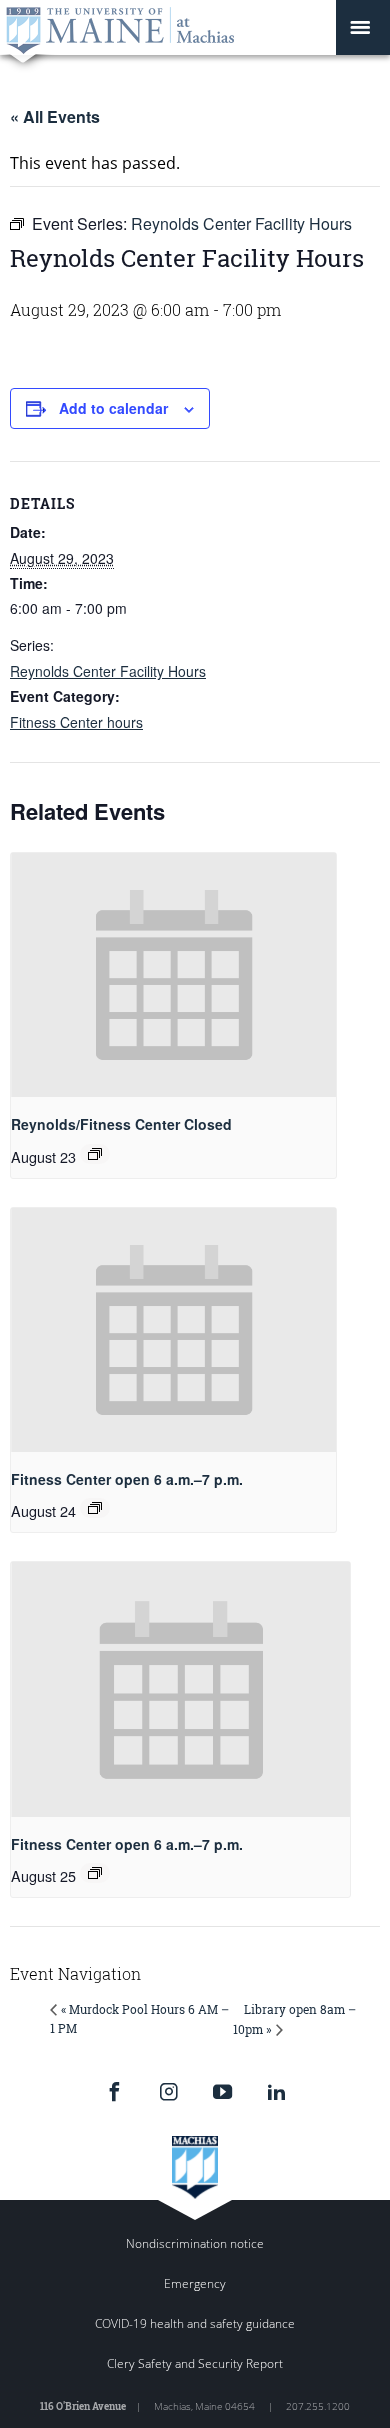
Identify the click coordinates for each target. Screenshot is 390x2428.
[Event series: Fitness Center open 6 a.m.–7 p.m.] (95, 1508)
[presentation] (173, 975)
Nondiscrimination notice (195, 2243)
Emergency (195, 2283)
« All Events (55, 116)
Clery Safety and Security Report (195, 2363)
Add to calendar (113, 408)
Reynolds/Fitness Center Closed (121, 1124)
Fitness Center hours (76, 722)
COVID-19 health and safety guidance (195, 2323)
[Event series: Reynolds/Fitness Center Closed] (95, 1154)
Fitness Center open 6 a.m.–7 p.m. (127, 1479)
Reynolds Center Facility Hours (108, 671)
